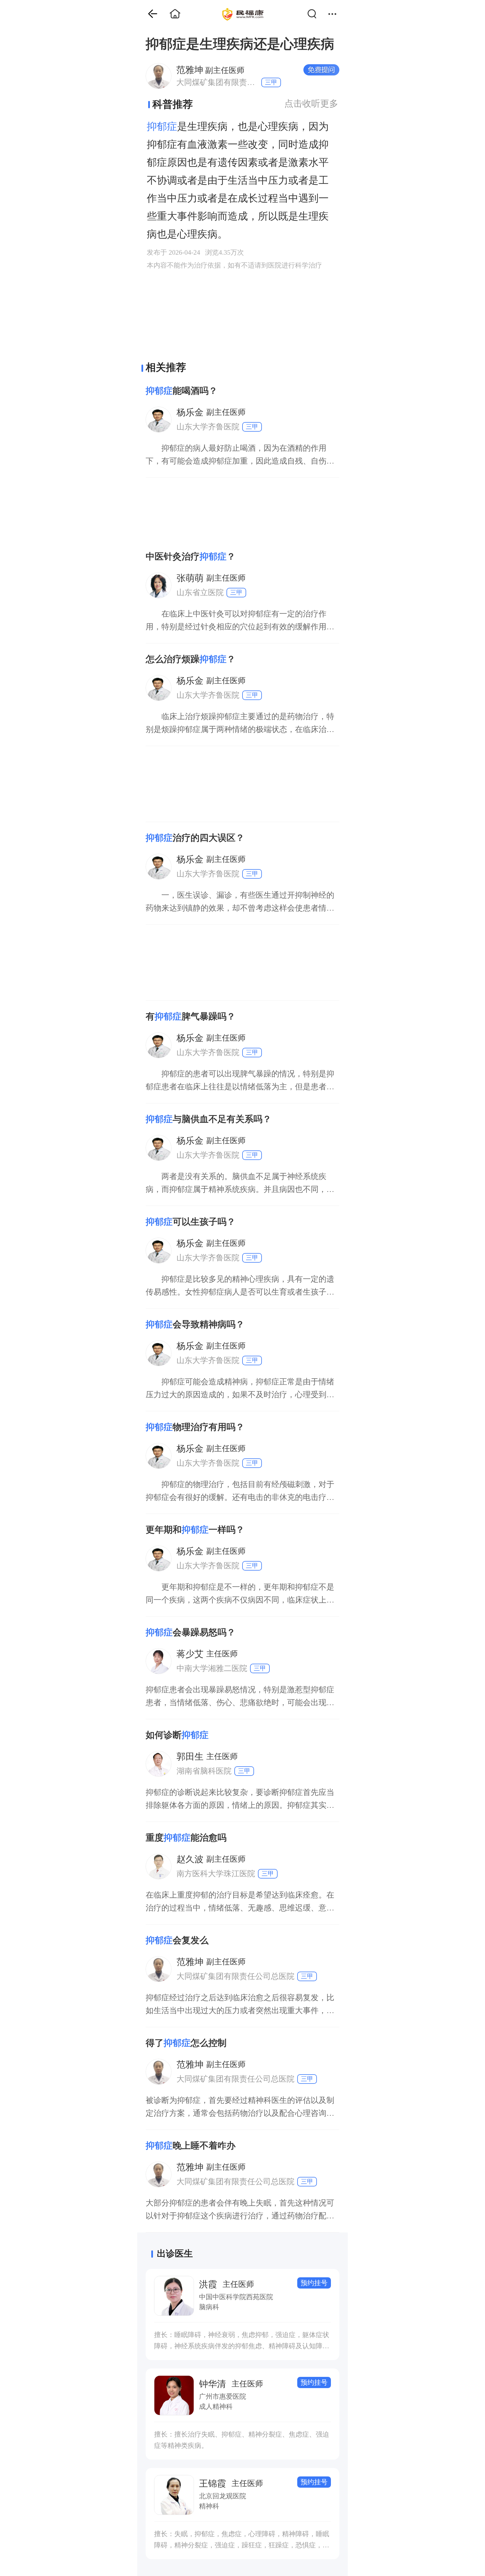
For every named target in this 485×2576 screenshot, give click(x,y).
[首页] (148, 14)
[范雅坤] (158, 76)
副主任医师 (210, 70)
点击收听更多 (311, 103)
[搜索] (315, 14)
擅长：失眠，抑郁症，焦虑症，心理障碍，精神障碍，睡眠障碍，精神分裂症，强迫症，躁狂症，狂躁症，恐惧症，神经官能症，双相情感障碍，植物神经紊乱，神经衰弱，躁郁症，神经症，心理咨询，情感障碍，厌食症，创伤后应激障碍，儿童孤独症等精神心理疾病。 (242, 2541)
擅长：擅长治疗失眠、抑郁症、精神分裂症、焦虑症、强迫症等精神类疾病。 (242, 2440)
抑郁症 (162, 126)
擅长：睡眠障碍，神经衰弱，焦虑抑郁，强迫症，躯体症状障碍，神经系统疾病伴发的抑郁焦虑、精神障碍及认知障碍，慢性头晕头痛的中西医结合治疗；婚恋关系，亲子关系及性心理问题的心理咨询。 (242, 2341)
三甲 (271, 82)
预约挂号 (314, 2283)
